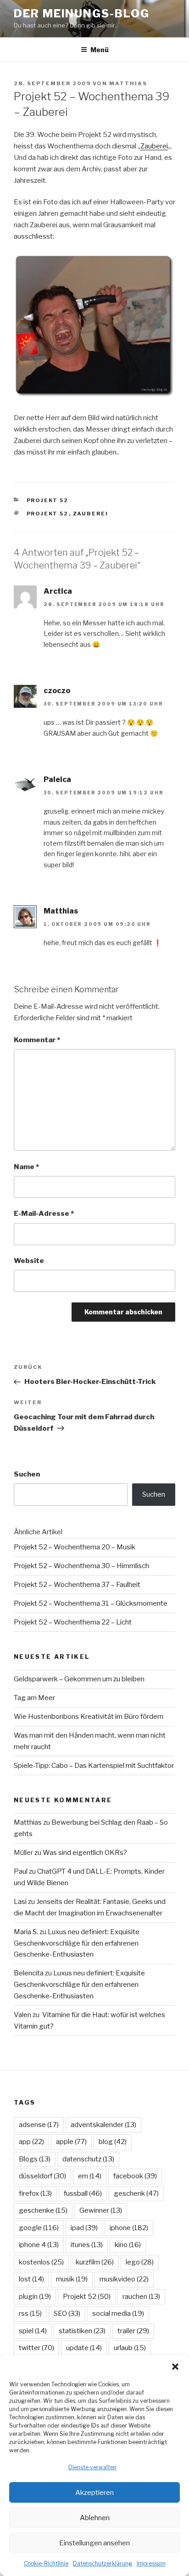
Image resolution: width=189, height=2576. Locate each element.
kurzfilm (95, 2262)
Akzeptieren (94, 2493)
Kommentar (37, 1040)
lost (31, 2279)
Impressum (151, 2563)
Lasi (20, 1902)
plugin (35, 2297)
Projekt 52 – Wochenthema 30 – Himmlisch (81, 1566)
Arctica (58, 591)
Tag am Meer (34, 1698)
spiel (33, 2331)
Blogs (35, 2159)
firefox (35, 2193)
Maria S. (26, 1932)
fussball (83, 2193)
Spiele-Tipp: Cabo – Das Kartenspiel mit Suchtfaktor (94, 1766)
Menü (100, 50)
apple (71, 2142)
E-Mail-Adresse (44, 1214)
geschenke (43, 2210)
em (90, 2176)
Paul (21, 1871)
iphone (129, 2228)
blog (113, 2142)
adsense (39, 2125)
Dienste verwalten (92, 2467)
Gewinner (101, 2210)
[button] (175, 2367)
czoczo (57, 691)
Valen (22, 2015)
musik (72, 2279)
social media (118, 2313)
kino (128, 2245)
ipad (84, 2228)
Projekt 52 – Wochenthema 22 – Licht (73, 1622)
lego (140, 2262)
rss (30, 2313)
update (84, 2348)
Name (26, 1167)
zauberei (91, 514)
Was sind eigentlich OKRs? (85, 1853)
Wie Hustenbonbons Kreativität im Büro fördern (89, 1717)
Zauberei (154, 146)
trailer (133, 2331)
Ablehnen (95, 2518)
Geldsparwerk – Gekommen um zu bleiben (79, 1679)
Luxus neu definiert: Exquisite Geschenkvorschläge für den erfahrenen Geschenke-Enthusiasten (77, 1943)
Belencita (29, 1973)
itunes (87, 2245)
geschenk (136, 2193)
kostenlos (41, 2262)
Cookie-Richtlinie (46, 2563)
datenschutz (88, 2159)
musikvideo (124, 2279)
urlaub (130, 2348)
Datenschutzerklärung (103, 2563)
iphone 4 (39, 2245)
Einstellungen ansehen (94, 2543)
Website (29, 1261)
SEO (67, 2313)
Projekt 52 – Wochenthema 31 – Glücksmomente (91, 1603)
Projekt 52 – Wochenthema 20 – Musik (75, 1547)
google (39, 2228)
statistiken (82, 2331)
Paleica (57, 779)
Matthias (128, 83)
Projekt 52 (48, 500)
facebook (135, 2176)
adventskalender (103, 2125)
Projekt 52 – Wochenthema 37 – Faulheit (77, 1585)
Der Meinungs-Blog (82, 14)
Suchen (27, 1474)
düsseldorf (42, 2176)
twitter (36, 2348)
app (31, 2142)
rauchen (141, 2297)
